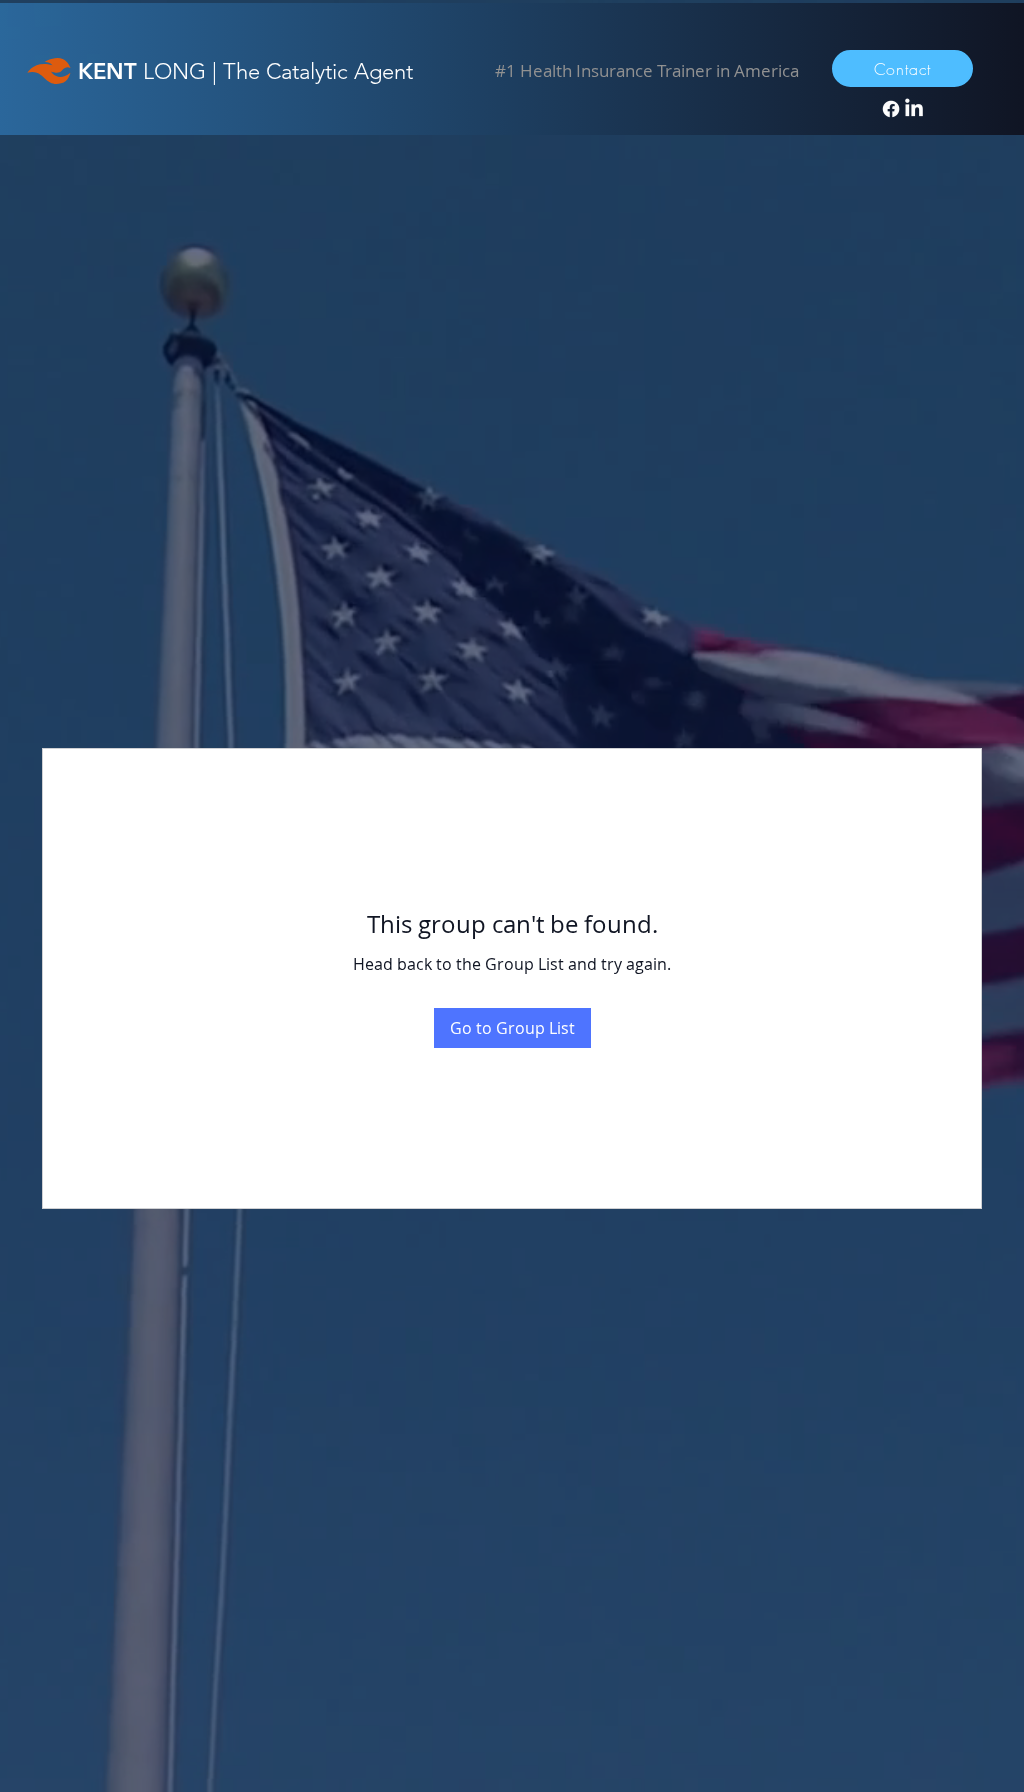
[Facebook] (891, 109)
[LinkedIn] (914, 109)
